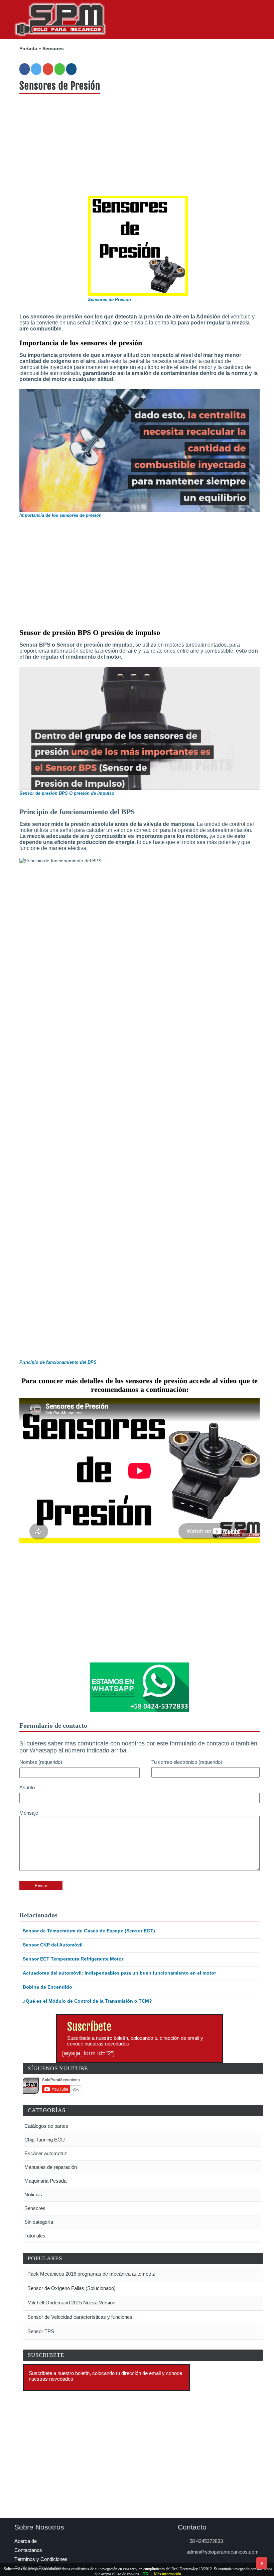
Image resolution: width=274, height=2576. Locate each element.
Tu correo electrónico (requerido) (187, 1762)
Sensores (53, 49)
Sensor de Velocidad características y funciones (79, 2317)
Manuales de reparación (51, 2167)
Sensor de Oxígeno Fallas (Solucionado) (71, 2288)
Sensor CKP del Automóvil (53, 1945)
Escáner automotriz (46, 2153)
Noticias (33, 2195)
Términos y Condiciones (41, 2559)
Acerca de (26, 2541)
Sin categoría (39, 2222)
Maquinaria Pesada (45, 2181)
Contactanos (28, 2550)
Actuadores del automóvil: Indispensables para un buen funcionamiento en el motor (119, 1973)
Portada (28, 49)
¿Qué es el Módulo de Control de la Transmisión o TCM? (87, 2001)
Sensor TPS (40, 2331)
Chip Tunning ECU (45, 2140)
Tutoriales (35, 2236)
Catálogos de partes (46, 2126)
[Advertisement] (140, 144)
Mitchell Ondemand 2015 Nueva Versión (71, 2303)
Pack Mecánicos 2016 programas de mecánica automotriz (91, 2274)
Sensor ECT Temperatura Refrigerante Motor (73, 1959)
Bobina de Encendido (47, 1987)
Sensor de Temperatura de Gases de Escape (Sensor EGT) (89, 1931)
